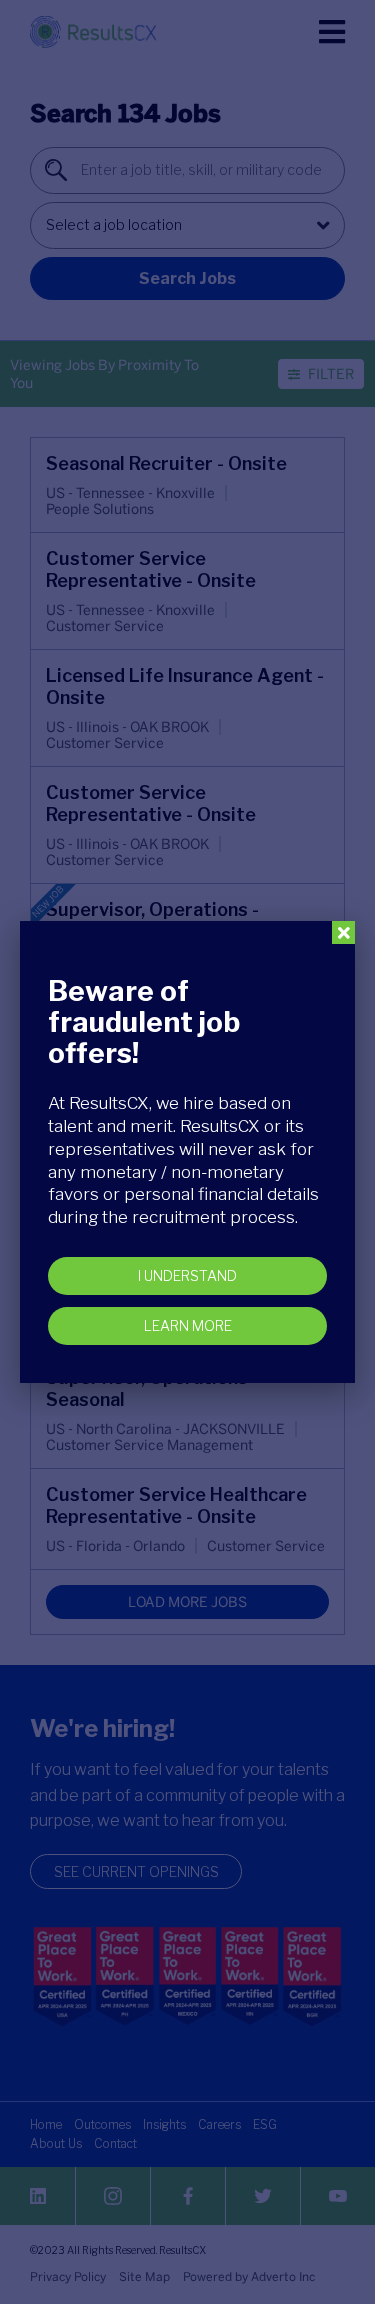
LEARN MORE (188, 1325)
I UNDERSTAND (187, 1275)
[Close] (343, 932)
